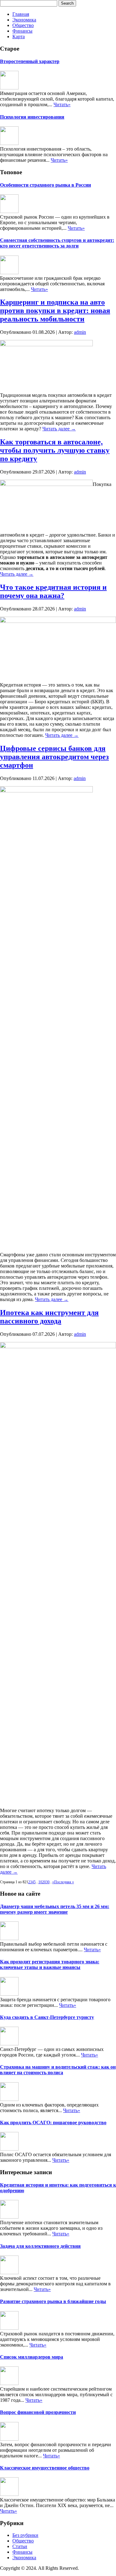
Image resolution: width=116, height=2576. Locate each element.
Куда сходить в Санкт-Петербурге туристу (47, 2017)
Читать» (62, 104)
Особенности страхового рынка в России (45, 185)
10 (40, 1882)
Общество (23, 25)
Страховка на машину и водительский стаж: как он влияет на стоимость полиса (58, 2070)
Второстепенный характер (30, 61)
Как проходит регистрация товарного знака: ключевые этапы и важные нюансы (50, 1964)
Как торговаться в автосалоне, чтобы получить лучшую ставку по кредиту (55, 450)
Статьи (20, 2546)
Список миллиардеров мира (32, 2357)
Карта (19, 36)
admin (80, 332)
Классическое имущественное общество (45, 2468)
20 (44, 1882)
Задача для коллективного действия (40, 2246)
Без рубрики (25, 2535)
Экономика (24, 20)
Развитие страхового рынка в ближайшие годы (53, 2301)
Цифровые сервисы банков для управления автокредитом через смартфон (54, 757)
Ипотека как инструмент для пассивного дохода (49, 1317)
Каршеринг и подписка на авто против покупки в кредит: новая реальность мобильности (55, 311)
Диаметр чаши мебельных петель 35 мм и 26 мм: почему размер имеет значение (55, 1909)
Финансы (22, 31)
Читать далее (59, 429)
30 (48, 1882)
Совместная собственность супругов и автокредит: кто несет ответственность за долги (57, 243)
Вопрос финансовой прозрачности (38, 2412)
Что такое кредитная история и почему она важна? (53, 591)
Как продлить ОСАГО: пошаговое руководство (53, 2122)
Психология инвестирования (32, 117)
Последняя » (64, 1882)
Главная (21, 14)
